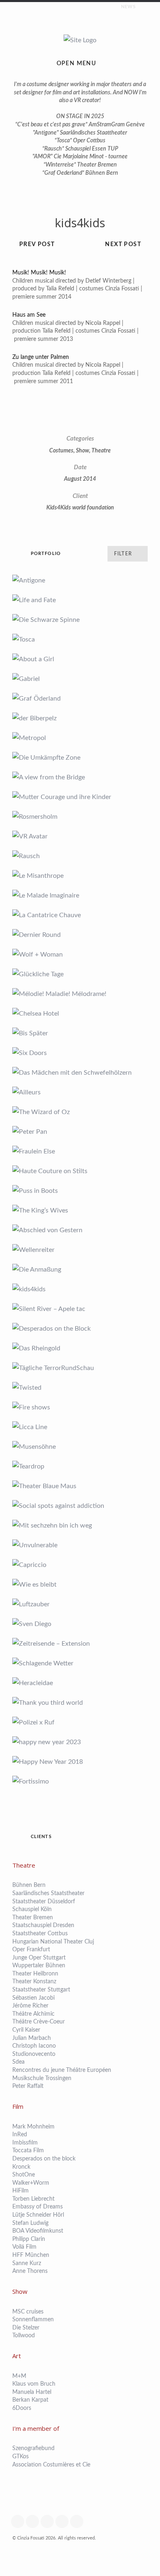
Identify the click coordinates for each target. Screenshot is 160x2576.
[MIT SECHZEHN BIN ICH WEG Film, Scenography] (80, 1526)
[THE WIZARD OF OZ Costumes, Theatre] (80, 1112)
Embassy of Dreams (38, 2207)
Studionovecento (34, 2054)
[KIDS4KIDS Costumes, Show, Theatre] (80, 1289)
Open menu (77, 64)
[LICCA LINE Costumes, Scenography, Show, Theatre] (80, 1427)
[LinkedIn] (79, 2521)
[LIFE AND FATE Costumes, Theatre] (80, 600)
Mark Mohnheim (33, 2127)
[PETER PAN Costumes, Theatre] (80, 1132)
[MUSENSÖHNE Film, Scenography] (80, 1447)
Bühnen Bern (29, 1885)
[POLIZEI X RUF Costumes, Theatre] (80, 1722)
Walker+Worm (31, 2183)
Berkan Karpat (30, 2400)
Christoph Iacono (34, 2046)
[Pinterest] (49, 2521)
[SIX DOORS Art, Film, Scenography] (80, 1053)
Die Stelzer (26, 2328)
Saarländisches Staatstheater (48, 1893)
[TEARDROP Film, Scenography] (80, 1466)
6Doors (22, 2408)
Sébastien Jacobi (33, 1998)
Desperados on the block (44, 2159)
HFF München (31, 2255)
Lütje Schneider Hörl (38, 2215)
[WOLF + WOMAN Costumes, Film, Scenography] (80, 955)
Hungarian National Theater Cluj (53, 1942)
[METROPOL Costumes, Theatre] (80, 738)
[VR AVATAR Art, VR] (80, 836)
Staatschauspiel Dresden (43, 1925)
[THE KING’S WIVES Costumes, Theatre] (80, 1210)
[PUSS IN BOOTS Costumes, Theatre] (80, 1191)
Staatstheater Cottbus (40, 1934)
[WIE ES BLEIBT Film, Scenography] (80, 1585)
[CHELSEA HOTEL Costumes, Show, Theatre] (80, 1014)
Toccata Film (28, 2151)
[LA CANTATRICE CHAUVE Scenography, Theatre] (80, 915)
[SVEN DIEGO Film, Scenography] (80, 1624)
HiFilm (21, 2191)
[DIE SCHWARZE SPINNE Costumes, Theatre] (80, 620)
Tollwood (24, 2336)
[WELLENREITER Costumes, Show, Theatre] (80, 1250)
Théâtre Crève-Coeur (39, 2022)
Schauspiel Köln (32, 1909)
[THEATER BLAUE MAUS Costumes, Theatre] (80, 1486)
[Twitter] (34, 2521)
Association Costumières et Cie (51, 2465)
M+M (19, 2376)
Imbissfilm (25, 2143)
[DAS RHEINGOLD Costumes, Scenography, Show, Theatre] (80, 1348)
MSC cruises (28, 2312)
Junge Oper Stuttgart (39, 1958)
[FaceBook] (20, 2521)
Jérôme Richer (30, 2006)
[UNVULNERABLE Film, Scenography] (80, 1545)
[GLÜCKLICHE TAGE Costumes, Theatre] (80, 974)
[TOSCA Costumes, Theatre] (80, 639)
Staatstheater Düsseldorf (45, 1902)
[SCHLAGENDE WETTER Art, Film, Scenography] (80, 1663)
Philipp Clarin (29, 2239)
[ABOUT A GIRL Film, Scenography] (80, 659)
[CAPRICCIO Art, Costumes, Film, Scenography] (80, 1565)
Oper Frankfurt (32, 1950)
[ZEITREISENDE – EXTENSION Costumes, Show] (80, 1644)
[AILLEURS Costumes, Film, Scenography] (80, 1092)
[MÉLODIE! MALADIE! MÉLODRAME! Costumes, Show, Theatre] (80, 994)
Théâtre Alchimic (34, 2014)
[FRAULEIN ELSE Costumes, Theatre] (80, 1151)
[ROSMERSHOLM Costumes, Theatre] (80, 817)
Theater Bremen (33, 1918)
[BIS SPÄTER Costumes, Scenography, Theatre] (80, 1033)
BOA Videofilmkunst (38, 2231)
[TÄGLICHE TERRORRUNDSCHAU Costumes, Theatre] (80, 1368)
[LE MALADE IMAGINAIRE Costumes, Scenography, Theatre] (80, 895)
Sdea (18, 2062)
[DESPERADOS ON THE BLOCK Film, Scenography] (80, 1329)
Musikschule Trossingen (42, 2078)
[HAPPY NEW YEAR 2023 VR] (80, 1742)
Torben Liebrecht (33, 2199)
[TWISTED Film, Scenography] (80, 1388)
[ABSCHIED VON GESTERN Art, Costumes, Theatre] (80, 1230)
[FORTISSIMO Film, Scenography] (80, 1781)
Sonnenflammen (33, 2320)
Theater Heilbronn (35, 1974)
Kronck (21, 2167)
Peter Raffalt (28, 2086)
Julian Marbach (32, 2038)
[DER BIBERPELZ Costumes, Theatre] (80, 718)
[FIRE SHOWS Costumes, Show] (80, 1407)
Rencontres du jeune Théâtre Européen (62, 2070)
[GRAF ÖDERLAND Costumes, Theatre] (80, 699)
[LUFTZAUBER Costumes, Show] (80, 1604)
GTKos (21, 2457)
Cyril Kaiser (26, 2030)
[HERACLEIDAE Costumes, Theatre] (80, 1683)
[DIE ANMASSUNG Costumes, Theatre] (80, 1270)
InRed (20, 2135)
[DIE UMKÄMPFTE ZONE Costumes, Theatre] (80, 758)
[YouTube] (64, 2521)
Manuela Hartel (32, 2392)
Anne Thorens (30, 2271)
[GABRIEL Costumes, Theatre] (80, 679)
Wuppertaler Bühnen (39, 1966)
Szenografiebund (33, 2448)
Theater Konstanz (34, 1982)
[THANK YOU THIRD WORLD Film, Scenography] (80, 1703)
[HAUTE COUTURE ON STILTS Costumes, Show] (80, 1171)
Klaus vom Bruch (34, 2384)
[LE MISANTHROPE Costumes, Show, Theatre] (80, 876)
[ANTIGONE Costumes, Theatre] (80, 580)
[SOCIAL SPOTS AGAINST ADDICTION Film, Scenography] (80, 1506)
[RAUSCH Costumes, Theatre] (80, 856)
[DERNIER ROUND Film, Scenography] (80, 935)
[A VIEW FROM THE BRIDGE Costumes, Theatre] (80, 777)
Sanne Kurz (27, 2263)
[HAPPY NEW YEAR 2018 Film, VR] (80, 1762)
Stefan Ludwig (30, 2223)
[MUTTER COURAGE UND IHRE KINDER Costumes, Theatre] (80, 797)
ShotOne (24, 2175)
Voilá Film (24, 2247)
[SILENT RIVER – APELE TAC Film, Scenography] (80, 1309)
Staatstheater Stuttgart (41, 1990)
